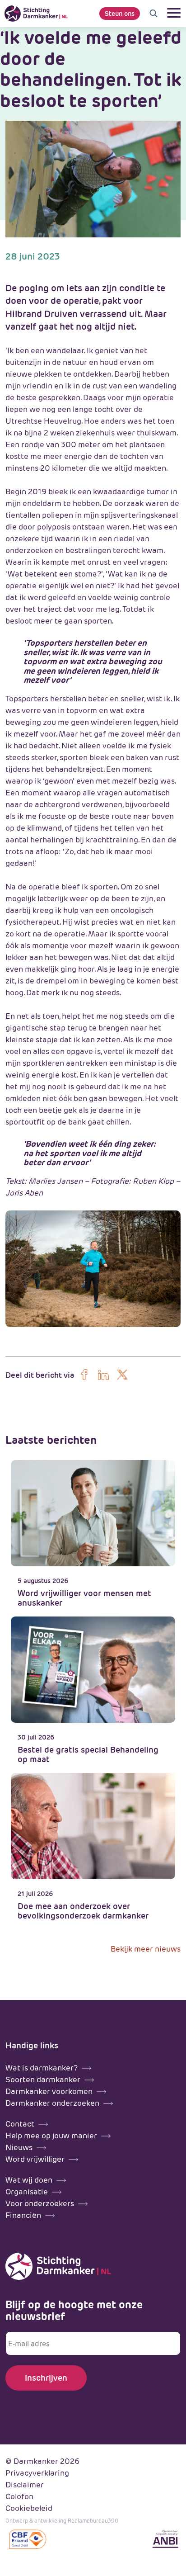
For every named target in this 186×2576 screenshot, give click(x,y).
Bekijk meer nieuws (146, 1949)
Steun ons (120, 14)
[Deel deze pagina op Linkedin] (103, 1375)
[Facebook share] (84, 1375)
